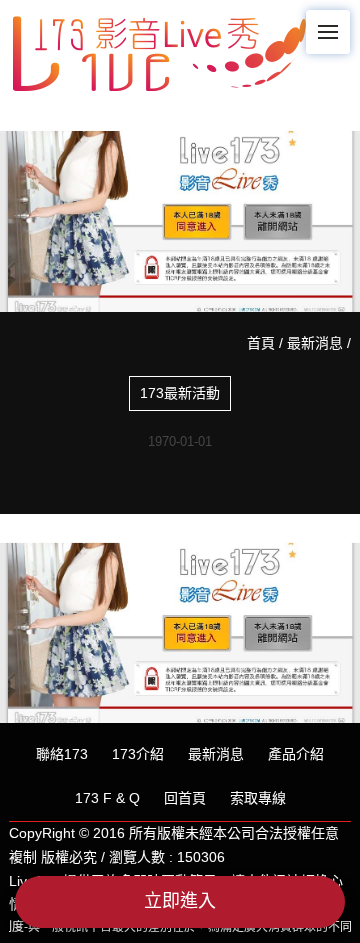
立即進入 (180, 901)
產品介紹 (296, 754)
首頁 (261, 343)
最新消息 (315, 343)
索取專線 (258, 798)
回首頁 (185, 798)
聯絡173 (62, 754)
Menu (328, 32)
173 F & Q (107, 798)
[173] (159, 49)
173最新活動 (180, 393)
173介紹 (138, 754)
